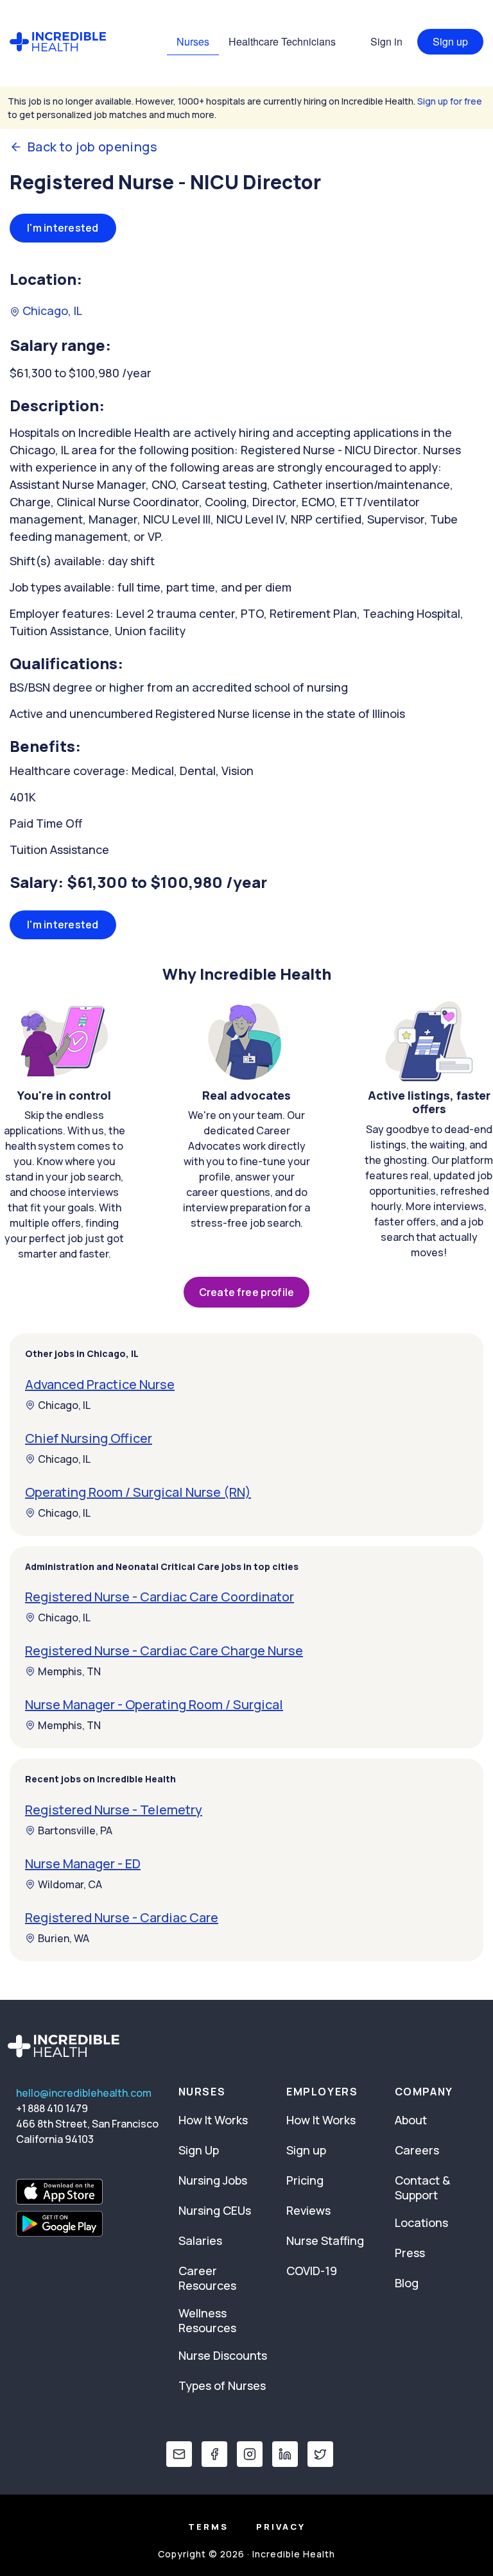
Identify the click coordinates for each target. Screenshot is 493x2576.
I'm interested (63, 228)
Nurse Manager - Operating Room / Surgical (154, 1704)
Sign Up (199, 2150)
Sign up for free (450, 101)
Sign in (386, 41)
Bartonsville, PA (75, 1830)
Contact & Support (422, 2188)
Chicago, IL (51, 311)
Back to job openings (92, 147)
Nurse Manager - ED (83, 1864)
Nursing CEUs (215, 2210)
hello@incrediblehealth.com (84, 2093)
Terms (208, 2527)
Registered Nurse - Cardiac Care (122, 1917)
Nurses (193, 41)
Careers (417, 2150)
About (411, 2120)
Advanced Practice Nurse (100, 1384)
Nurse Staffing (325, 2240)
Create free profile (246, 1292)
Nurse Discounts (223, 2355)
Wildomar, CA (70, 1884)
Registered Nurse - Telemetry (114, 1810)
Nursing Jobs (213, 2180)
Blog (407, 2283)
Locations (421, 2222)
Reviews (308, 2210)
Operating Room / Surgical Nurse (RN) (138, 1492)
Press (410, 2253)
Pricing (305, 2180)
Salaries (200, 2240)
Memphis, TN (69, 1671)
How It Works (213, 2120)
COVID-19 (312, 2271)
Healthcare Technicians (282, 41)
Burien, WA (64, 1938)
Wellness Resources (207, 2320)
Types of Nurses (222, 2385)
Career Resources (207, 2278)
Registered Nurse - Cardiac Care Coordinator (160, 1597)
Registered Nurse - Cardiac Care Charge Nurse (164, 1651)
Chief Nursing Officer (89, 1438)
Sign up (450, 41)
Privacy (281, 2527)
